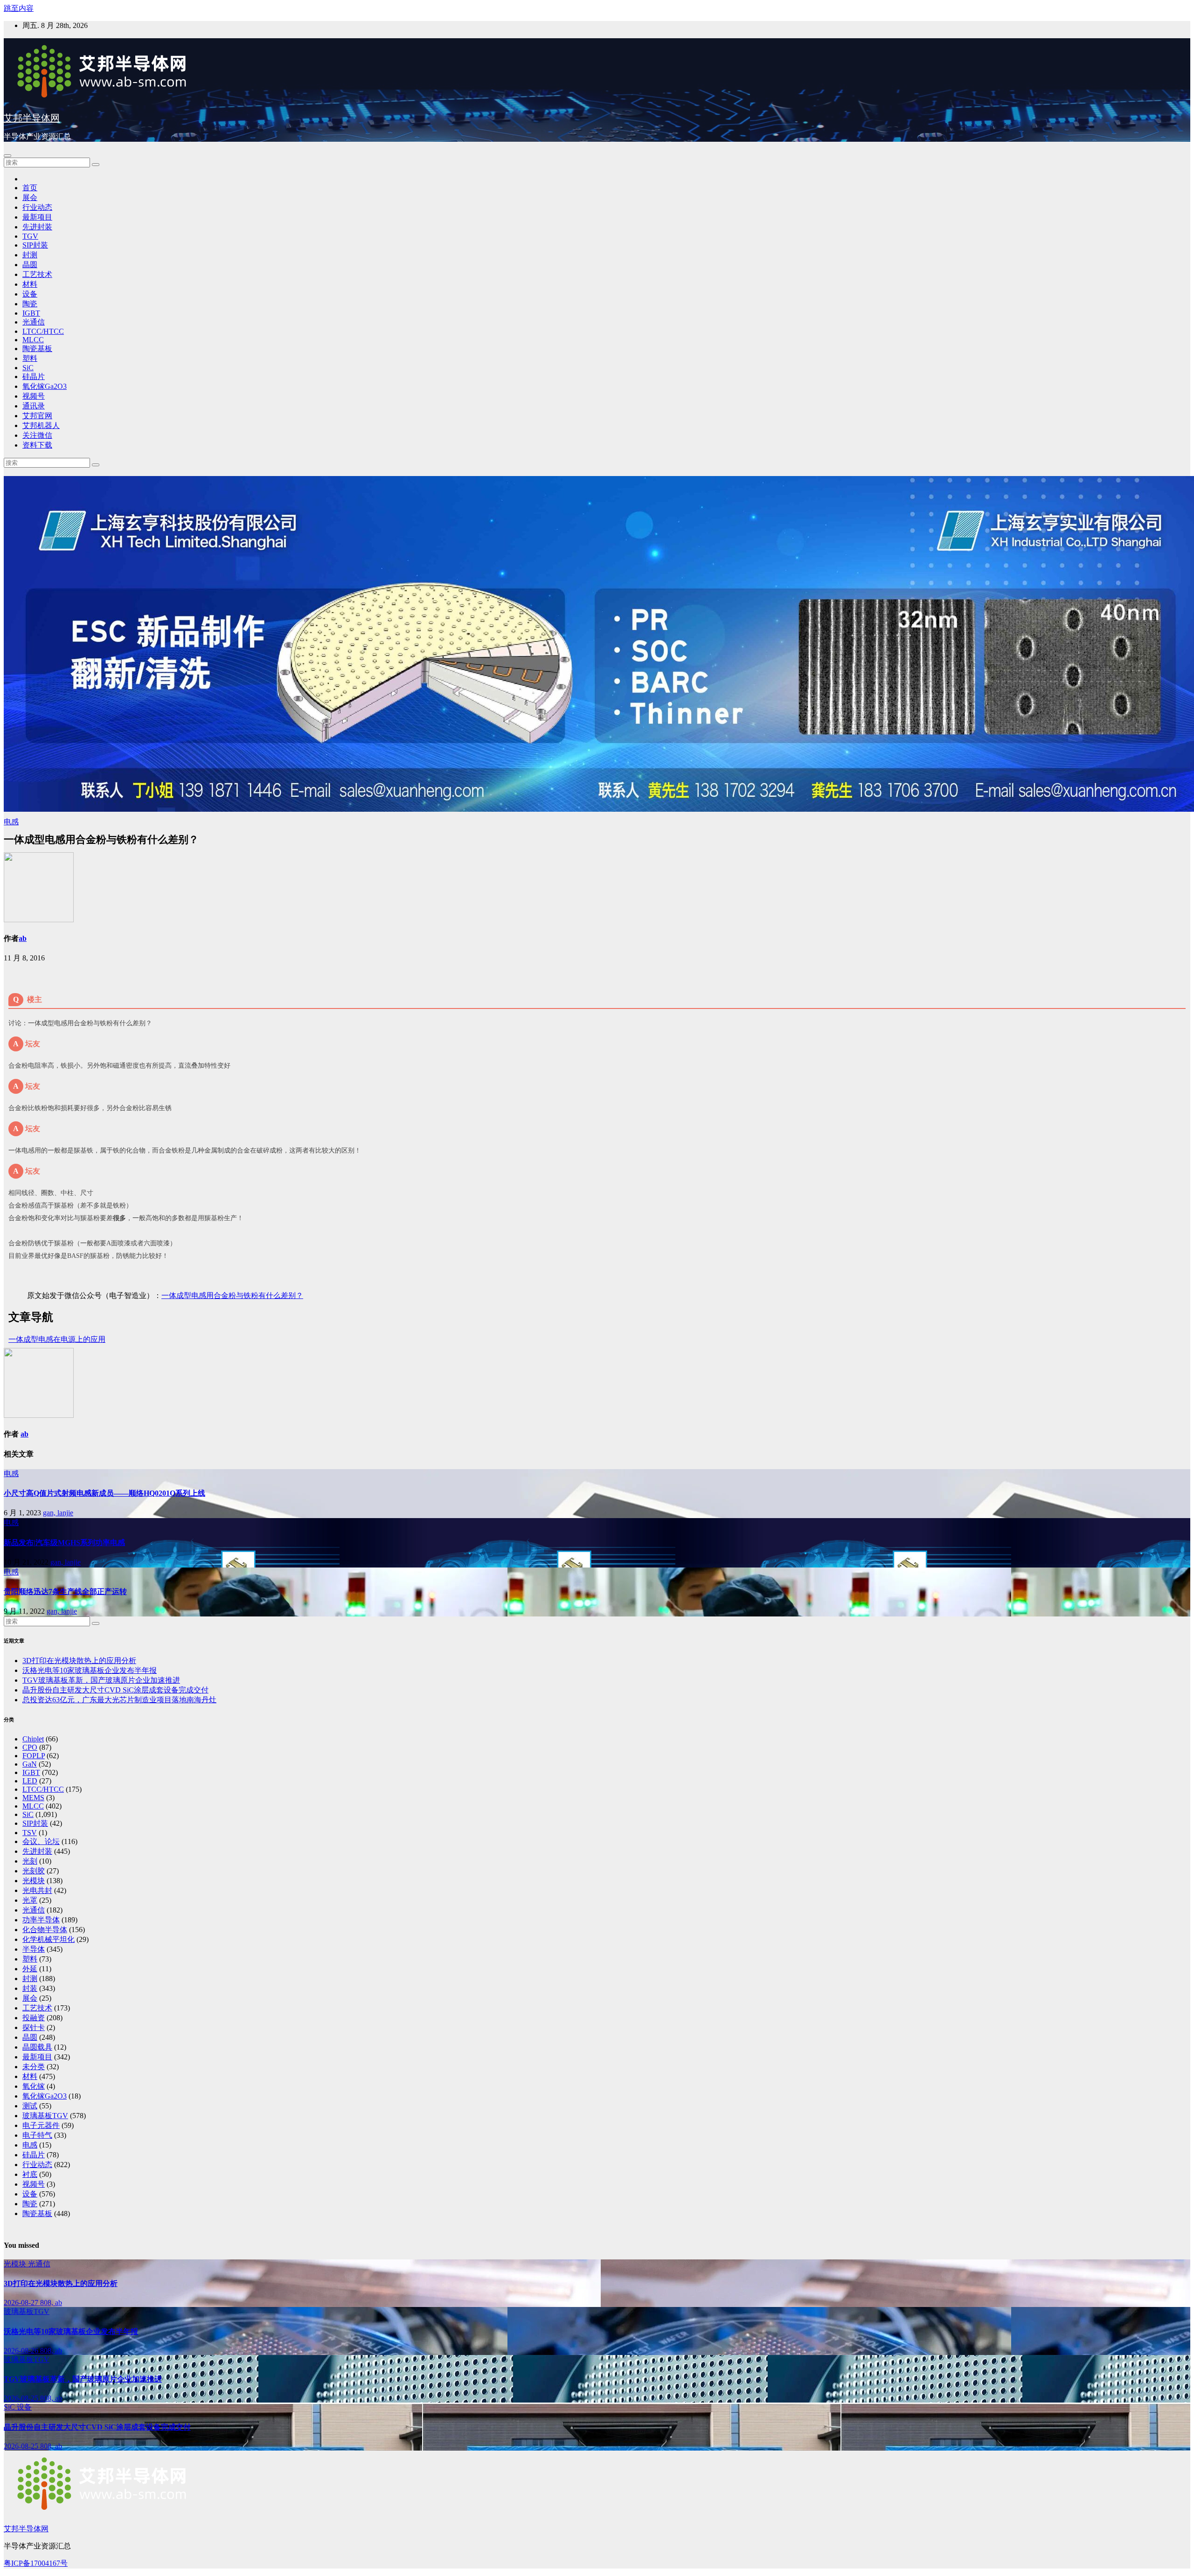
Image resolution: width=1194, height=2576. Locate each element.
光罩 (30, 1900)
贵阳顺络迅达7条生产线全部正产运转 (65, 1592)
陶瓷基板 (37, 349)
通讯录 (34, 406)
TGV (30, 236)
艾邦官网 (37, 416)
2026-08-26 (22, 2351)
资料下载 (37, 445)
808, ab (51, 2303)
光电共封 (37, 1890)
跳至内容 (19, 8)
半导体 (34, 1949)
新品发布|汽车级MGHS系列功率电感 (64, 1543)
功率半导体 (41, 1920)
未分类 (34, 2067)
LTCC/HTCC (43, 331)
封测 (30, 255)
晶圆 (30, 265)
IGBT (31, 313)
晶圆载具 (37, 2047)
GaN (30, 1764)
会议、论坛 (41, 1841)
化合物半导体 (45, 1930)
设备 (30, 294)
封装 (30, 1988)
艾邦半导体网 (32, 118)
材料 (30, 284)
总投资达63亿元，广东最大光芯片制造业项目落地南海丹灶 (119, 1700)
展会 (30, 197)
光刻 (30, 1861)
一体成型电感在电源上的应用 (57, 1339)
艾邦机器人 (41, 425)
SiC (28, 368)
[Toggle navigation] (7, 156)
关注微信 (37, 435)
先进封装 (37, 227)
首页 (30, 188)
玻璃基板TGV (45, 2116)
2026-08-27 (22, 2303)
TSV (30, 1833)
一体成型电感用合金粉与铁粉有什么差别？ (232, 1295)
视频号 (34, 396)
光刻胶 (34, 1871)
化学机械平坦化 (49, 1939)
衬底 (30, 2174)
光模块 (34, 1881)
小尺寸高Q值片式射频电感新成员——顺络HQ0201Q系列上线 (104, 1493)
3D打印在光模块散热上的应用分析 (79, 1661)
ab (23, 938)
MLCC (33, 340)
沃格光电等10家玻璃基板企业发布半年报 (90, 1670)
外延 (30, 1969)
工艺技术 (37, 274)
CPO (30, 1747)
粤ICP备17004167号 (36, 2563)
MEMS (33, 1798)
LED (30, 1781)
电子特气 (37, 2135)
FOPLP (34, 1756)
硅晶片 (34, 376)
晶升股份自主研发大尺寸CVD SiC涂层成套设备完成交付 (115, 1690)
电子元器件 (41, 2125)
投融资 (34, 2018)
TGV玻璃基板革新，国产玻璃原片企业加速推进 (101, 1680)
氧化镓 (34, 2086)
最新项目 (37, 217)
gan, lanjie (58, 1513)
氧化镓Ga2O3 (45, 386)
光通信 (34, 322)
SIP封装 (35, 245)
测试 (30, 2106)
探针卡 (34, 2027)
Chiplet (33, 1739)
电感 (11, 822)
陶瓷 (30, 304)
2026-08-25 (22, 2398)
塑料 (30, 358)
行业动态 (37, 207)
